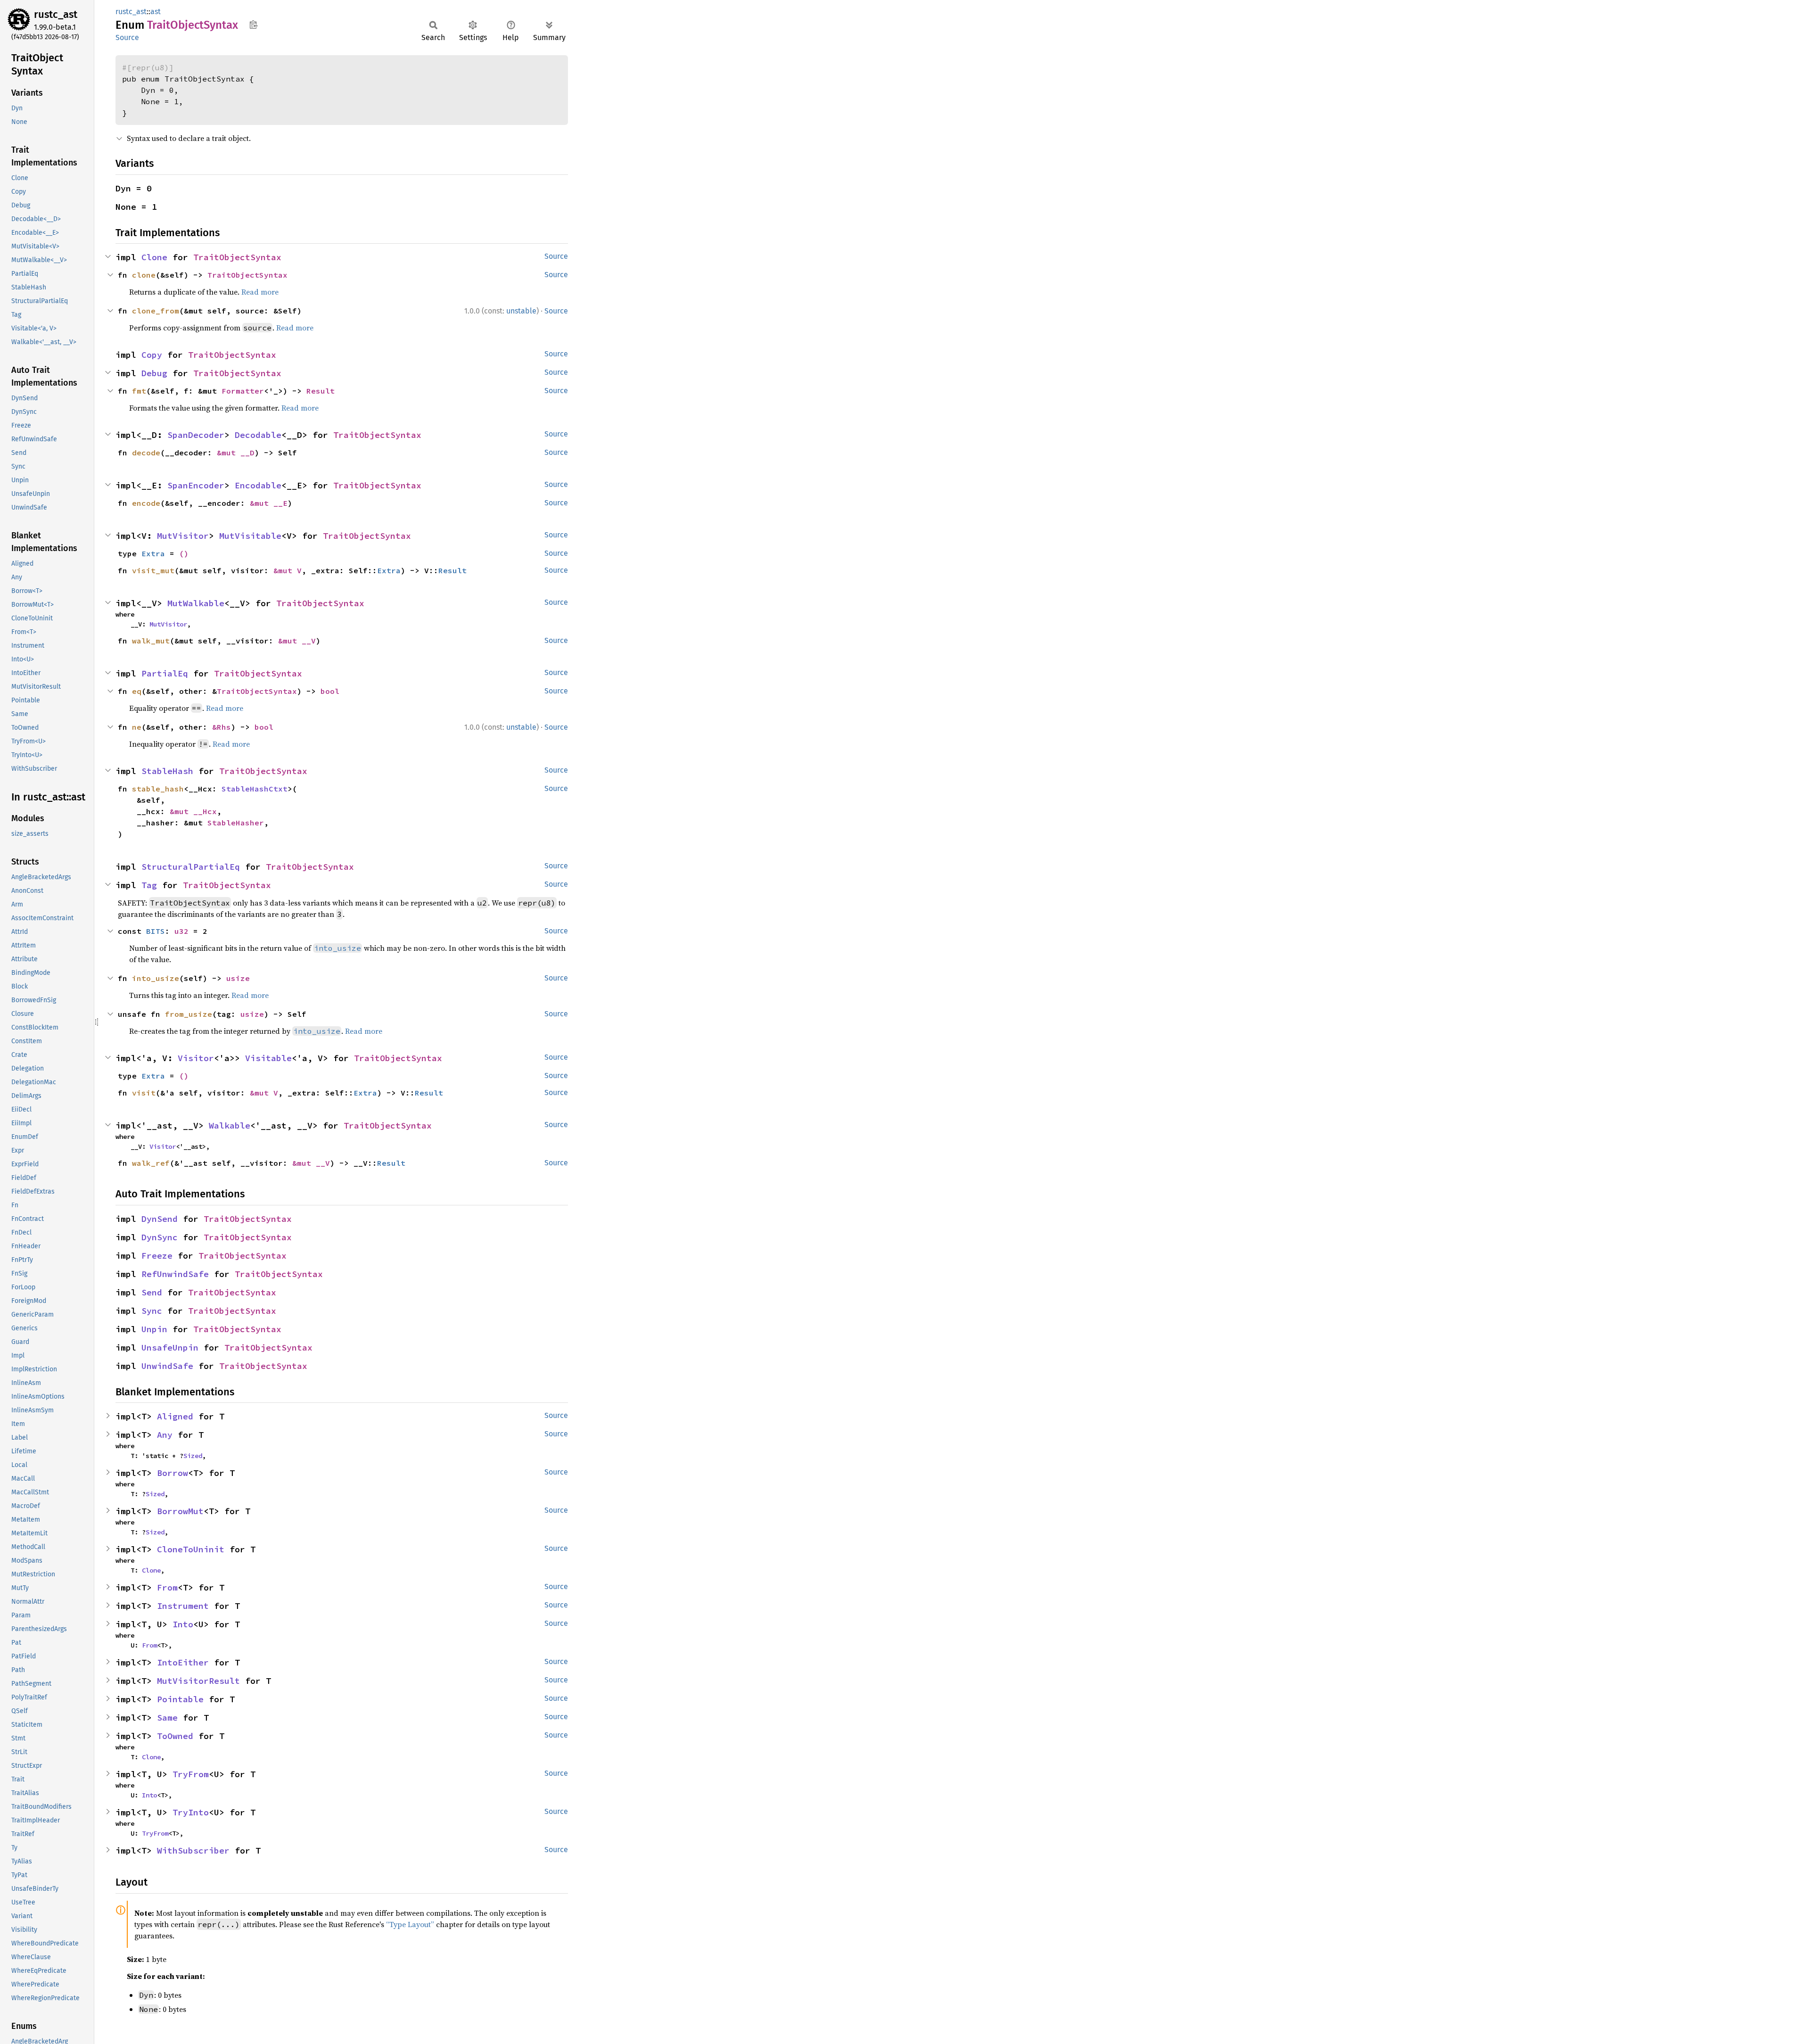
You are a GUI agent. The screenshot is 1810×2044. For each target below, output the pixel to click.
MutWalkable (196, 603)
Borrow (173, 1473)
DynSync (160, 1237)
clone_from (156, 311)
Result (321, 391)
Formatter (243, 391)
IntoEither (183, 1662)
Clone (154, 257)
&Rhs (222, 727)
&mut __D (236, 453)
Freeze (157, 1256)
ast (156, 12)
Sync (152, 1311)
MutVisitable (250, 536)
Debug (154, 373)
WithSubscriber (193, 1850)
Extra (153, 553)
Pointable (180, 1699)
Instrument (183, 1606)
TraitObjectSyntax (237, 257)
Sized (193, 1456)
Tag (149, 885)
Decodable (258, 435)
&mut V (288, 570)
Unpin (154, 1329)
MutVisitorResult (198, 1681)
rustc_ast (56, 14)
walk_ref (151, 1163)
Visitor (196, 1058)
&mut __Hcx (193, 811)
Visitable (268, 1058)
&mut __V (297, 641)
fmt (139, 391)
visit (144, 1093)
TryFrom (191, 1774)
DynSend (160, 1219)
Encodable (258, 485)
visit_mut (153, 570)
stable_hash (158, 789)
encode (146, 503)
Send (152, 1292)
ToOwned (175, 1736)
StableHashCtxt (255, 789)
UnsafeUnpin (170, 1348)
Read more (260, 292)
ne (137, 727)
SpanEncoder (196, 485)
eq (137, 691)
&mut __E (269, 503)
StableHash (167, 771)
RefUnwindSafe (175, 1274)
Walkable (230, 1125)
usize (238, 978)
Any (165, 1435)
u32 (181, 931)
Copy (152, 355)
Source (127, 37)
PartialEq (165, 673)
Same (167, 1718)
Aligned (175, 1416)
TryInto (191, 1812)
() (184, 553)
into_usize (156, 978)
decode (146, 453)
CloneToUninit (191, 1549)
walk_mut (151, 641)
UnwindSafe (167, 1366)
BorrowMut (180, 1511)
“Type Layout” (410, 1924)
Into (183, 1624)
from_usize (189, 1014)
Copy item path (253, 25)
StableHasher (236, 823)
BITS (156, 931)
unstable (521, 311)
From (167, 1587)
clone (144, 275)
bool (330, 691)
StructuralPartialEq (191, 867)
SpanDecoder (196, 435)
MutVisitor (183, 536)
